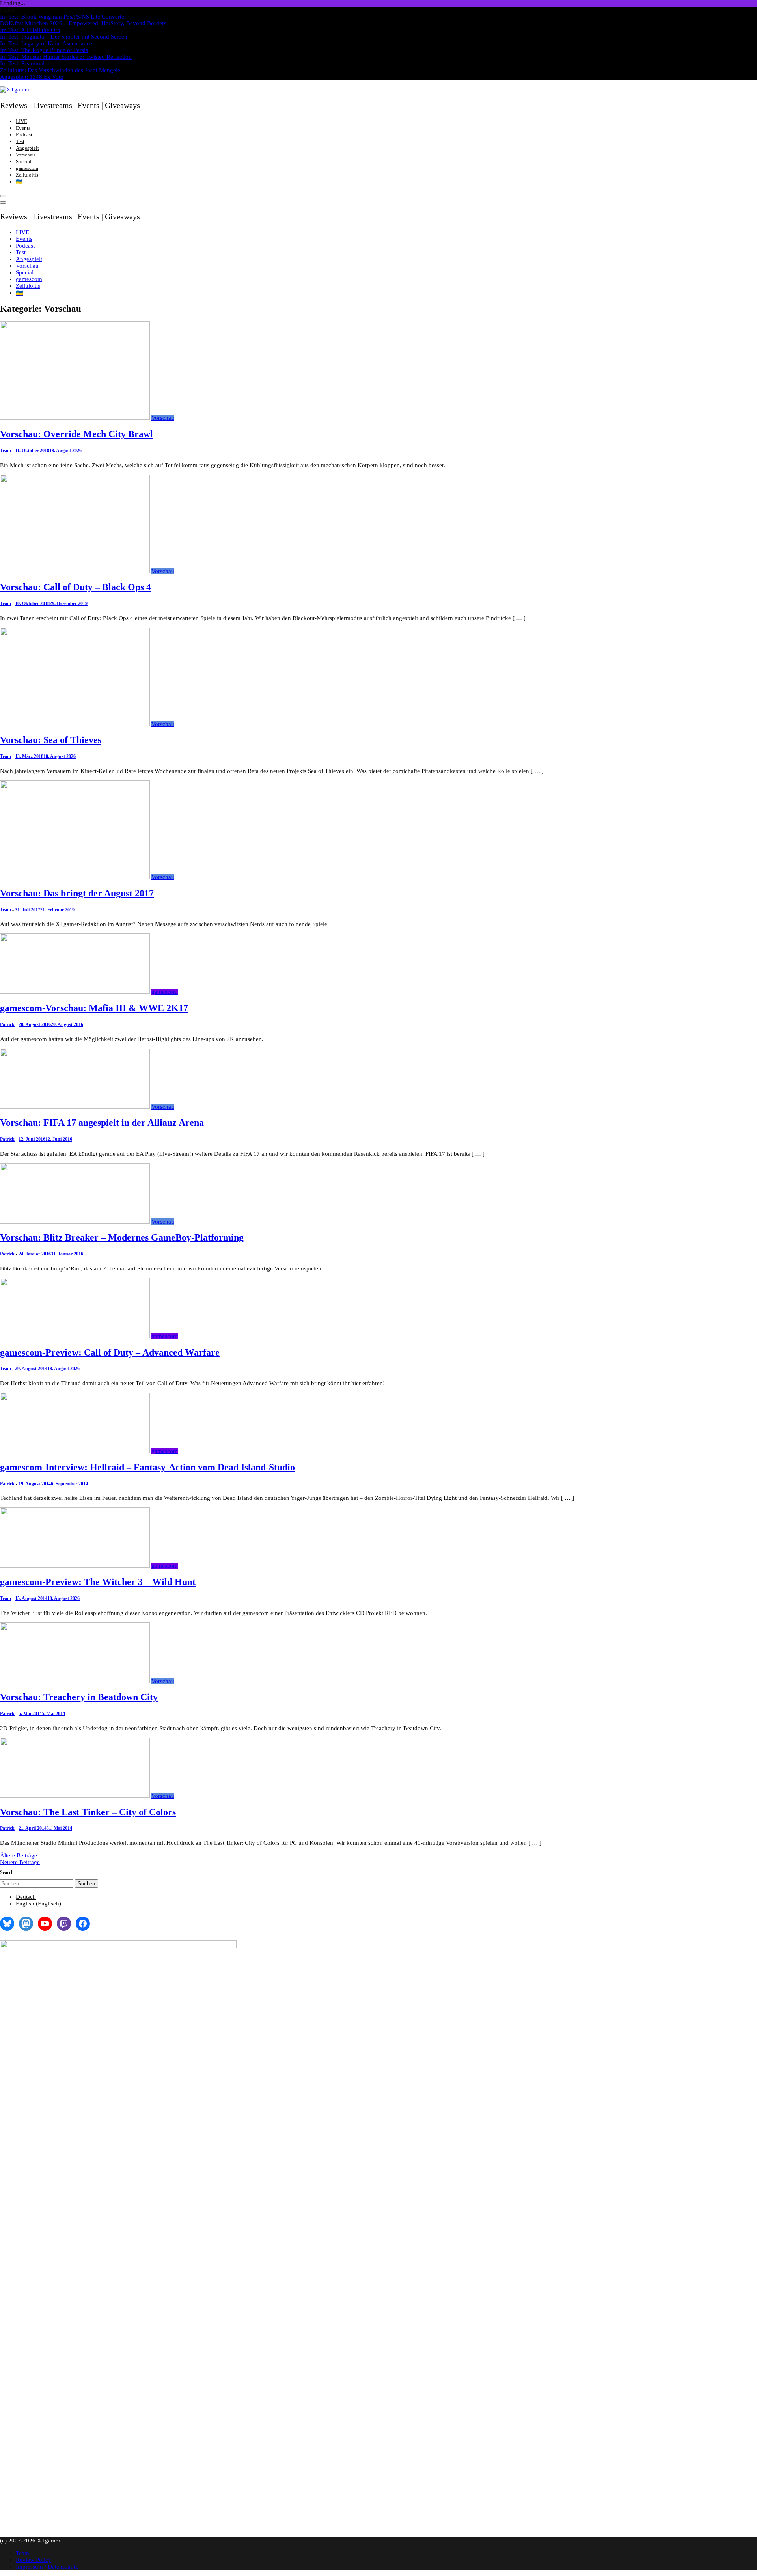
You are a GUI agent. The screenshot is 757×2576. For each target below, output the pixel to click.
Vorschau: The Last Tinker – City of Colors (88, 1812)
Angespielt (27, 148)
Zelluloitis (27, 175)
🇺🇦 (19, 182)
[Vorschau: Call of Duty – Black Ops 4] (75, 571)
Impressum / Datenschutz (47, 2567)
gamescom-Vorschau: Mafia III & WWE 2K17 (94, 1008)
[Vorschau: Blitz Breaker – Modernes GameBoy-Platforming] (75, 1222)
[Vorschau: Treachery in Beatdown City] (75, 1681)
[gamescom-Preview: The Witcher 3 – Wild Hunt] (75, 1566)
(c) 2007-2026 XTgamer (30, 2541)
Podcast (24, 135)
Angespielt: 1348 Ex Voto (32, 77)
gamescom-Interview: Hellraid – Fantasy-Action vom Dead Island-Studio (147, 1467)
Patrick (7, 1024)
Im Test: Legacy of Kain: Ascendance (46, 43)
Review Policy (34, 2560)
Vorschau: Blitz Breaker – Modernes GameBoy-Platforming (122, 1237)
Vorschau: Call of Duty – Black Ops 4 (76, 587)
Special (24, 161)
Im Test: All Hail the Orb (30, 30)
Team (6, 451)
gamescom (27, 168)
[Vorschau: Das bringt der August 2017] (75, 877)
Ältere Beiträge (19, 1855)
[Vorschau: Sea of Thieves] (75, 724)
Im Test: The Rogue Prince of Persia (44, 50)
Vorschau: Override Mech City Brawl (76, 434)
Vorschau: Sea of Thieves (51, 740)
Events (23, 128)
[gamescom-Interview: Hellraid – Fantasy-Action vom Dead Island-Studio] (75, 1451)
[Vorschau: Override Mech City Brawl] (75, 418)
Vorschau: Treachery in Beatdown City (79, 1697)
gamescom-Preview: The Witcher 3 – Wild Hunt (98, 1582)
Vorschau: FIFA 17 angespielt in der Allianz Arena (102, 1123)
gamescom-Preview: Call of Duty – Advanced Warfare (110, 1352)
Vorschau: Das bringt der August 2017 (77, 893)
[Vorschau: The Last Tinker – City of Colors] (75, 1796)
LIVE (21, 121)
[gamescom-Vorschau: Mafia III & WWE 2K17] (75, 992)
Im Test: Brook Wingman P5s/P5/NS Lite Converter (63, 17)
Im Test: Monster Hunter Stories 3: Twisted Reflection (66, 57)
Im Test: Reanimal (22, 63)
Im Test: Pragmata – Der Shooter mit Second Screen (64, 37)
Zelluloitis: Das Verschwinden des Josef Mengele (60, 70)
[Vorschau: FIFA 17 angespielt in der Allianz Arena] (75, 1107)
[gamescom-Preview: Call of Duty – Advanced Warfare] (75, 1336)
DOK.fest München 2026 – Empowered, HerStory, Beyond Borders (83, 23)
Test (20, 141)
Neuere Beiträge (20, 1862)
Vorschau (25, 155)
